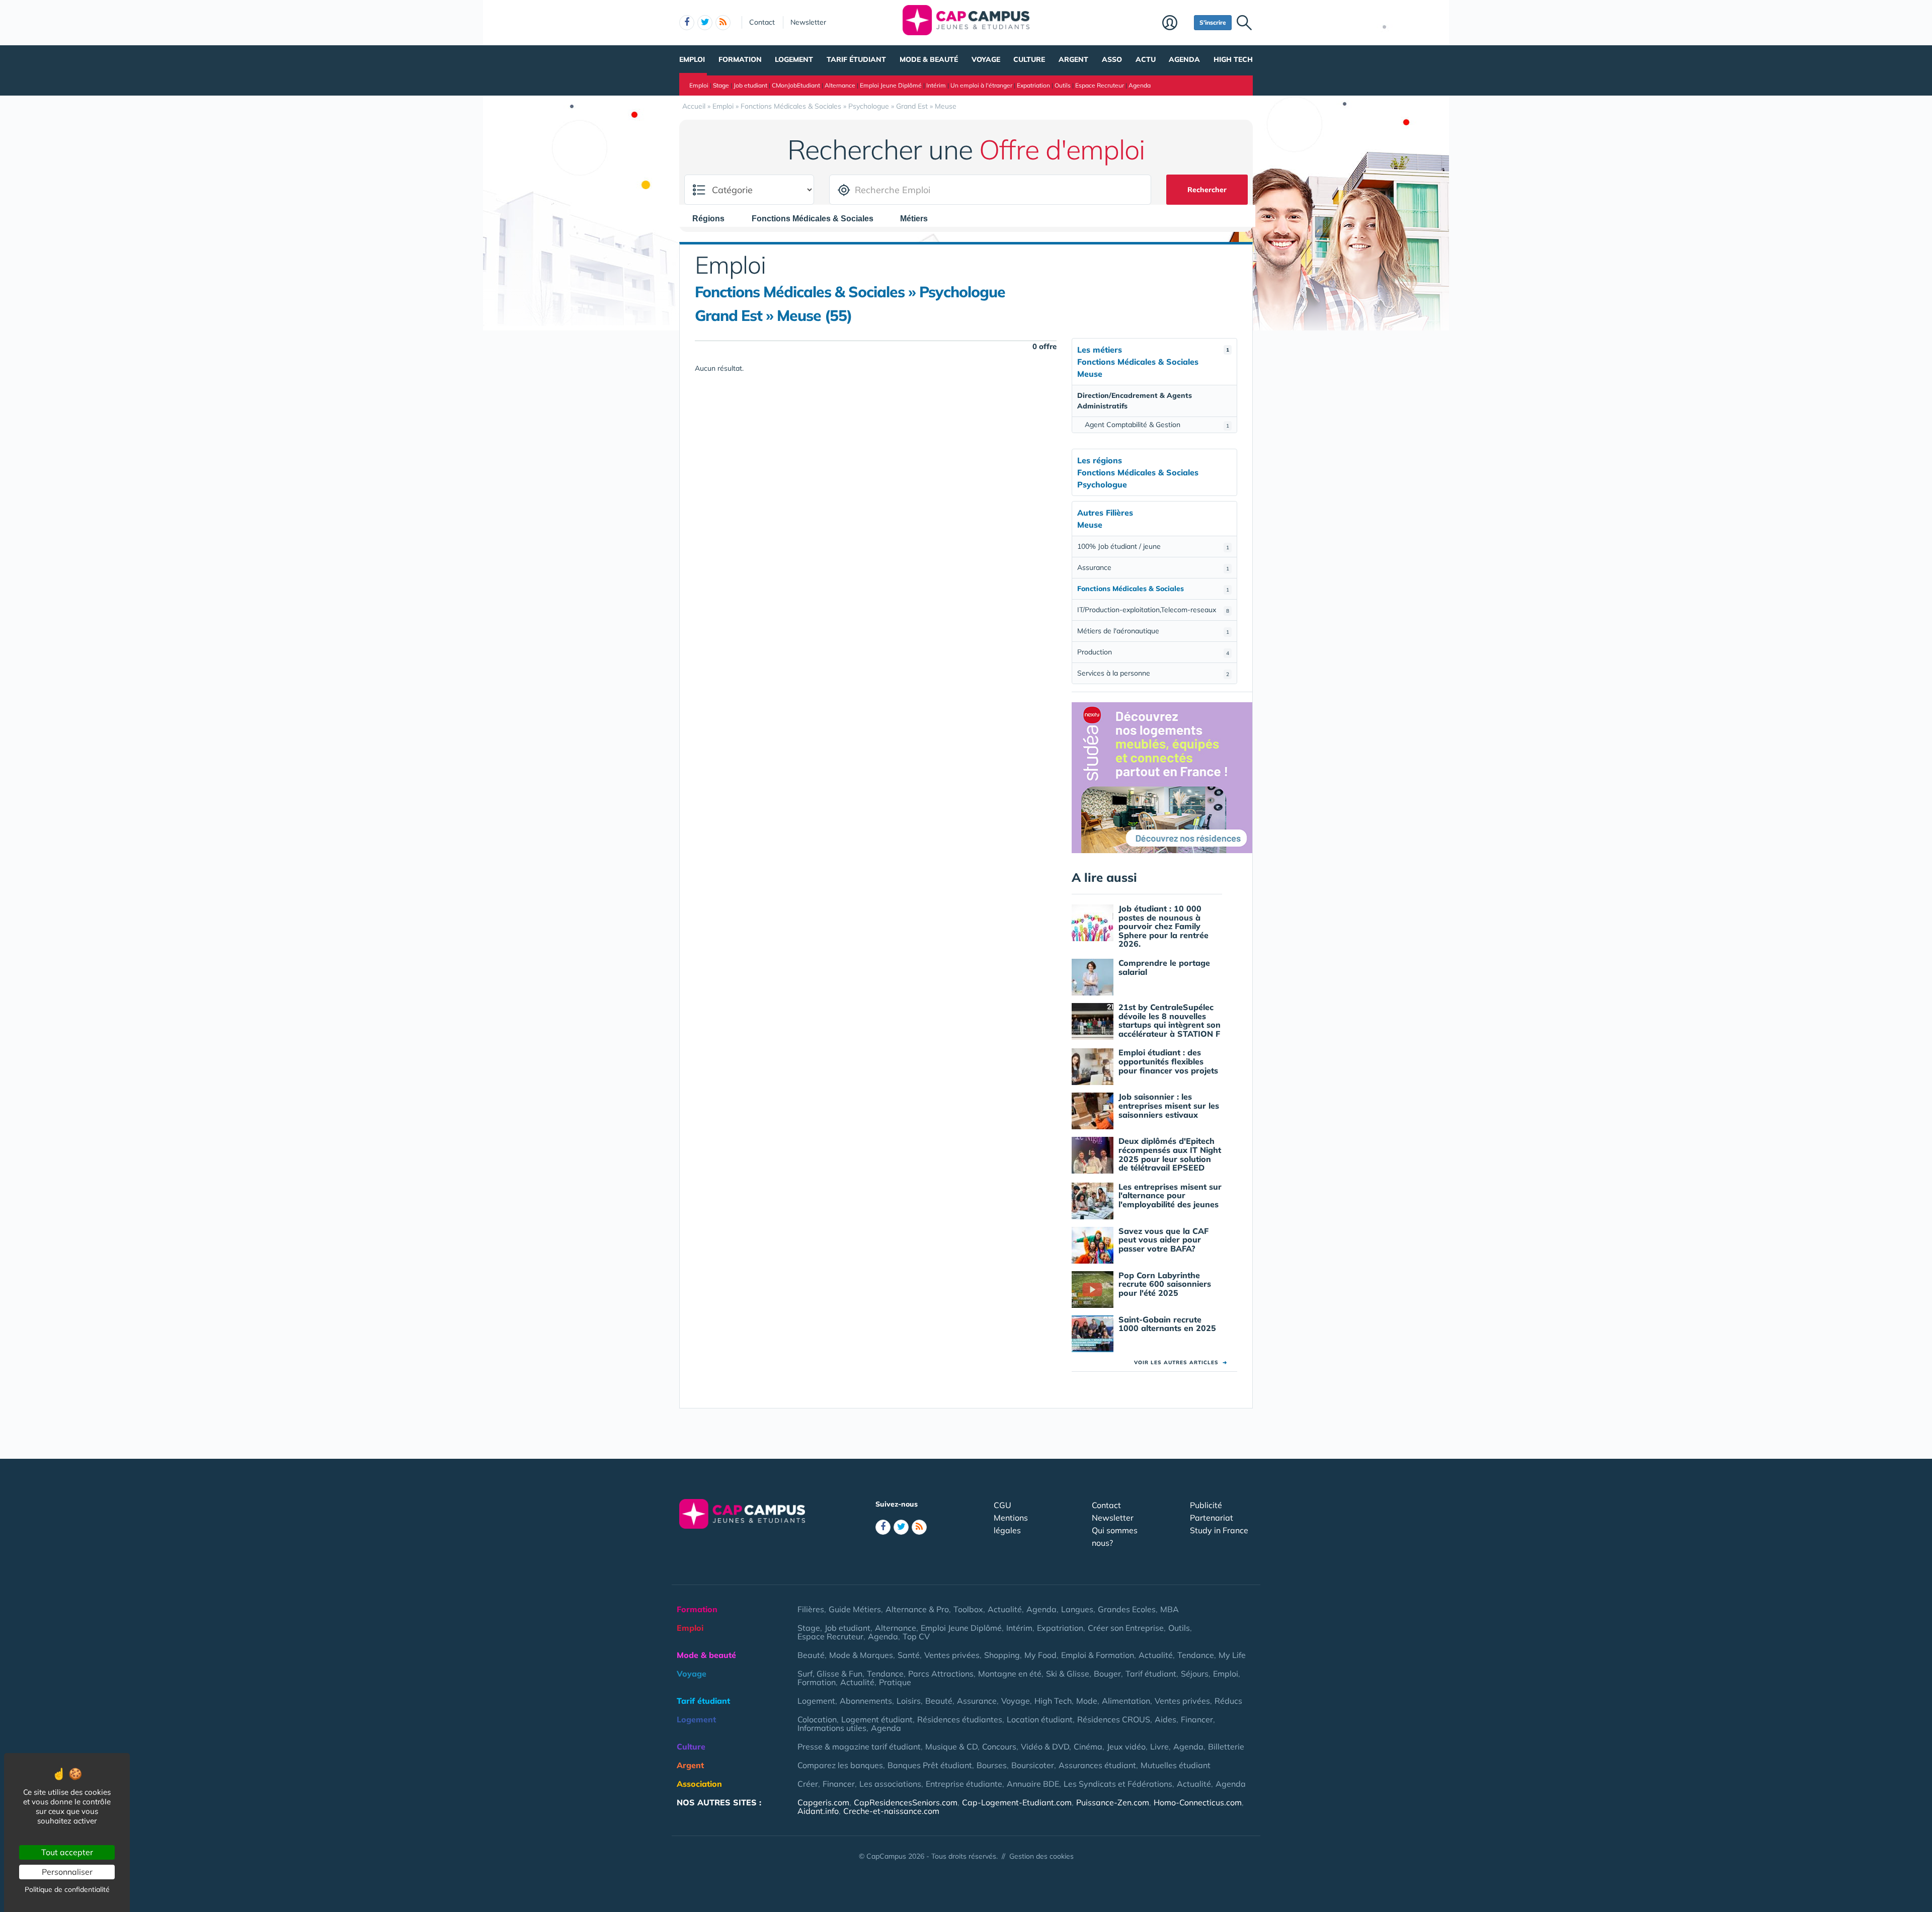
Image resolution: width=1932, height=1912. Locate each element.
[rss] (723, 23)
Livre (1159, 1747)
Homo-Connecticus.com (1198, 1802)
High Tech (1233, 59)
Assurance (1153, 567)
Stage (721, 85)
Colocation (817, 1719)
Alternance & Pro (917, 1609)
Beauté (811, 1655)
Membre (1176, 24)
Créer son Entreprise (1126, 1628)
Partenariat (1212, 1518)
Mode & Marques (861, 1655)
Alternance (840, 85)
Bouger (1107, 1674)
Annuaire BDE (1033, 1784)
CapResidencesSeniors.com (906, 1802)
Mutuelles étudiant (1176, 1765)
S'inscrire (1213, 22)
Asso (1112, 59)
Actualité (1005, 1609)
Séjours (1195, 1674)
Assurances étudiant (1097, 1765)
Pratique (895, 1682)
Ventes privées (952, 1655)
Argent (1073, 59)
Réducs (1228, 1701)
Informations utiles (832, 1728)
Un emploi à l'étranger (981, 85)
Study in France (1219, 1530)
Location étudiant (1040, 1719)
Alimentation (1126, 1701)
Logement (794, 59)
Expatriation (1033, 85)
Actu (1146, 59)
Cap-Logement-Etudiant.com (1017, 1802)
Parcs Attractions (941, 1674)
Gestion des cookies (1041, 1856)
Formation (740, 59)
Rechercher (1207, 190)
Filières (811, 1609)
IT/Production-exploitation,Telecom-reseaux (1153, 610)
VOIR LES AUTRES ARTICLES (1181, 1362)
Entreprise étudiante (964, 1784)
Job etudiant (750, 85)
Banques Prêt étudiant (930, 1765)
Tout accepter (67, 1852)
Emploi (692, 59)
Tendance (1196, 1655)
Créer (808, 1784)
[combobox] (713, 218)
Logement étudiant (877, 1719)
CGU (1002, 1505)
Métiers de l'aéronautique (1153, 631)
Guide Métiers (855, 1609)
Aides (1165, 1719)
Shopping (1002, 1655)
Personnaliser (67, 1872)
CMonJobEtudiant (796, 85)
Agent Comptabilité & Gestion (1157, 425)
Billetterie (1226, 1747)
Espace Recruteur (1100, 85)
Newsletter (808, 22)
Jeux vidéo (1126, 1747)
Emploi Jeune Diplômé (891, 85)
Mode (1087, 1701)
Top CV (916, 1636)
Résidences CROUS (1114, 1719)
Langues (1077, 1609)
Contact (762, 22)
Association (699, 1784)
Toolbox (968, 1609)
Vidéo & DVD (1045, 1747)
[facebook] (687, 23)
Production (1153, 652)
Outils (1063, 85)
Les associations (890, 1784)
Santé (909, 1655)
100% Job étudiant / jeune (1153, 546)
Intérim (936, 85)
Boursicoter (1033, 1765)
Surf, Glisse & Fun (830, 1674)
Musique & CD (951, 1747)
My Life (1232, 1655)
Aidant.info (818, 1811)
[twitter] (705, 23)
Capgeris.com (823, 1802)
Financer (1197, 1719)
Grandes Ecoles (1127, 1609)
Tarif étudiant (856, 59)
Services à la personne (1153, 673)
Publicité (1206, 1505)
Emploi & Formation (1098, 1655)
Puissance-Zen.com (1113, 1802)
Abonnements (866, 1701)
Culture (1029, 59)
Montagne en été (1010, 1674)
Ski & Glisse (1068, 1674)
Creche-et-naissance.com (891, 1811)
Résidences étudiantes (960, 1719)
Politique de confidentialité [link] (67, 1889)
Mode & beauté (929, 59)
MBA (1170, 1609)
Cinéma (1088, 1747)
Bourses (992, 1765)
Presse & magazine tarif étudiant (859, 1747)
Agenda (1184, 59)
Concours (999, 1747)
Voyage (986, 59)
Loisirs (909, 1701)
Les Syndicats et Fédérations (1118, 1784)
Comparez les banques (840, 1765)
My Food (1040, 1655)
